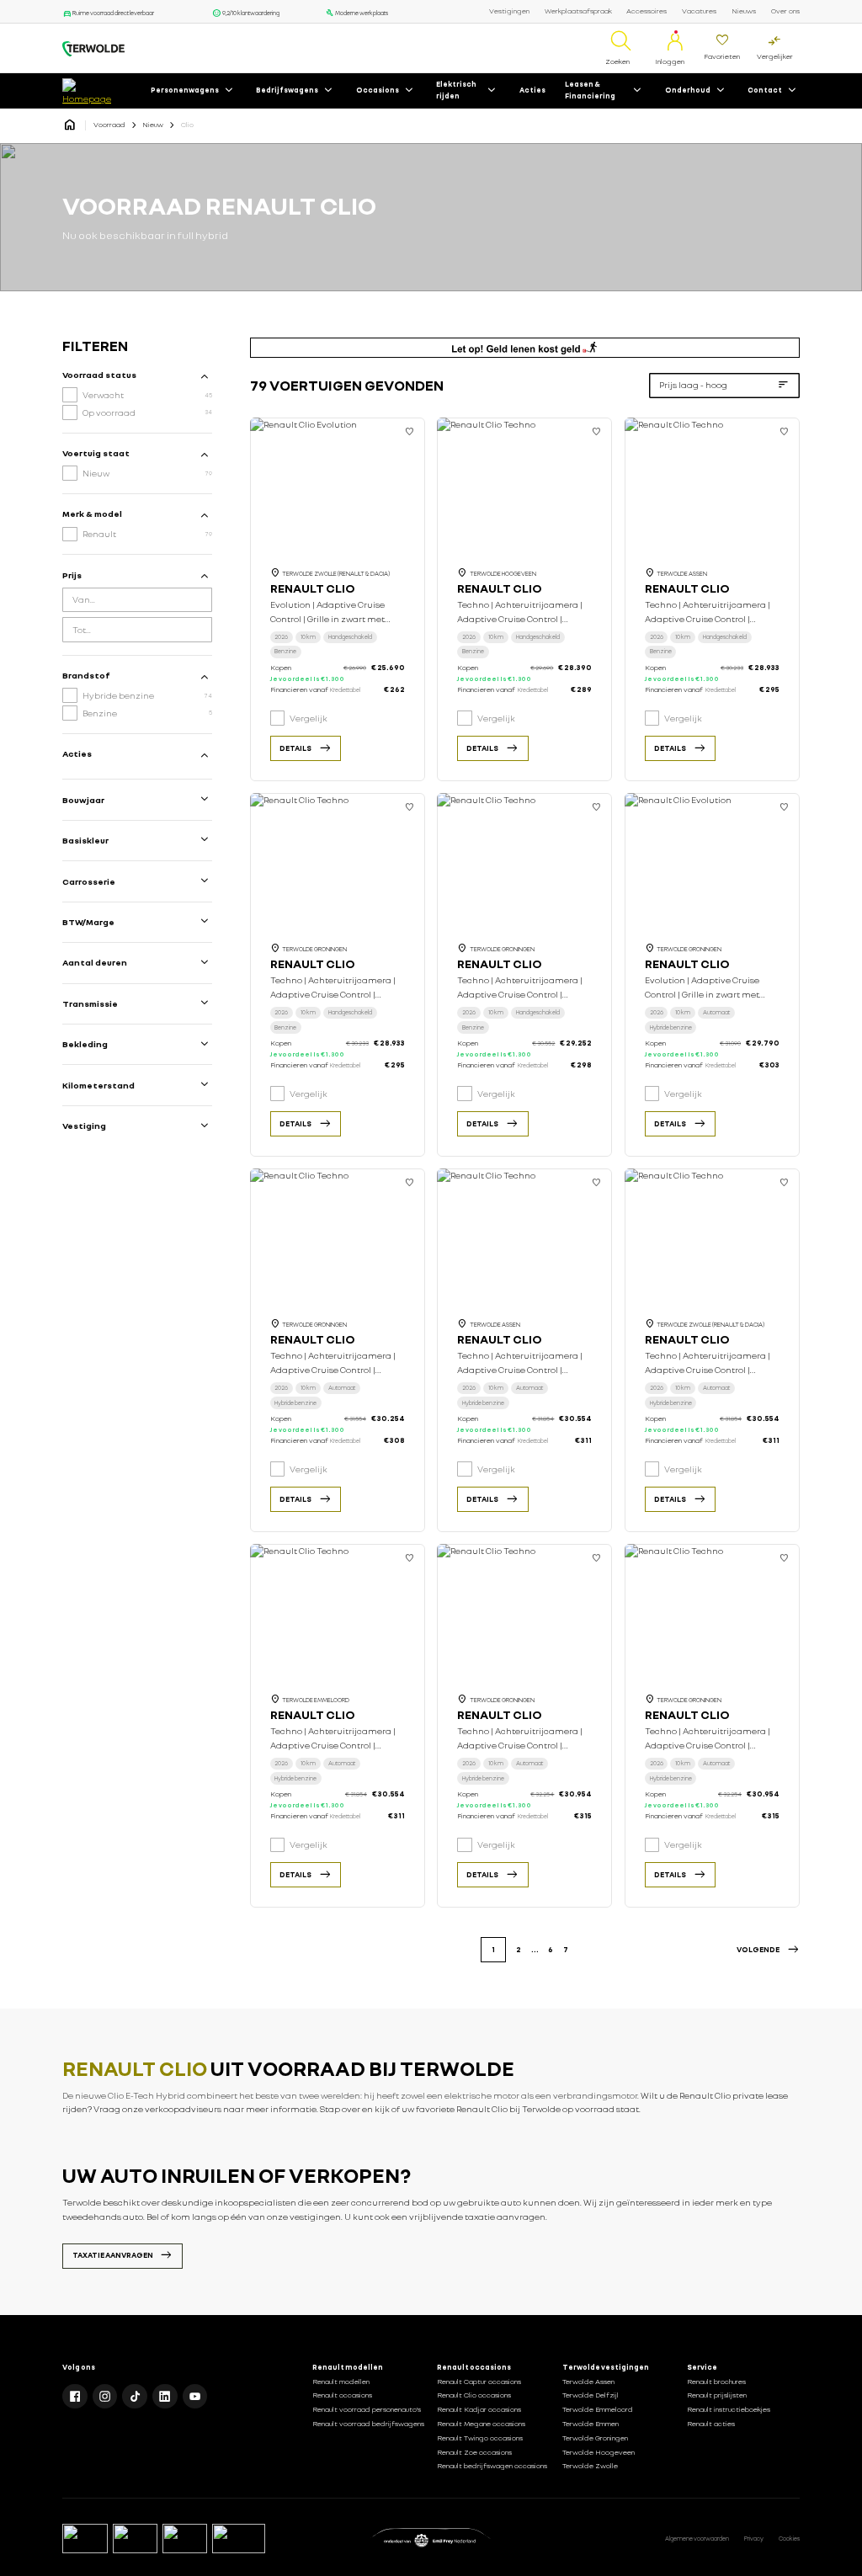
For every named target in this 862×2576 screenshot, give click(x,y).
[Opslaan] (410, 433)
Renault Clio (313, 588)
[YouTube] (195, 2397)
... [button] (535, 1949)
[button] (768, 1950)
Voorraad (109, 125)
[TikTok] (135, 2397)
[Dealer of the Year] (239, 2539)
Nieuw (153, 125)
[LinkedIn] (165, 2397)
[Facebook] (75, 2397)
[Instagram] (105, 2397)
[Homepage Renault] (70, 125)
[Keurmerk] (85, 2539)
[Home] (93, 49)
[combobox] (137, 600)
